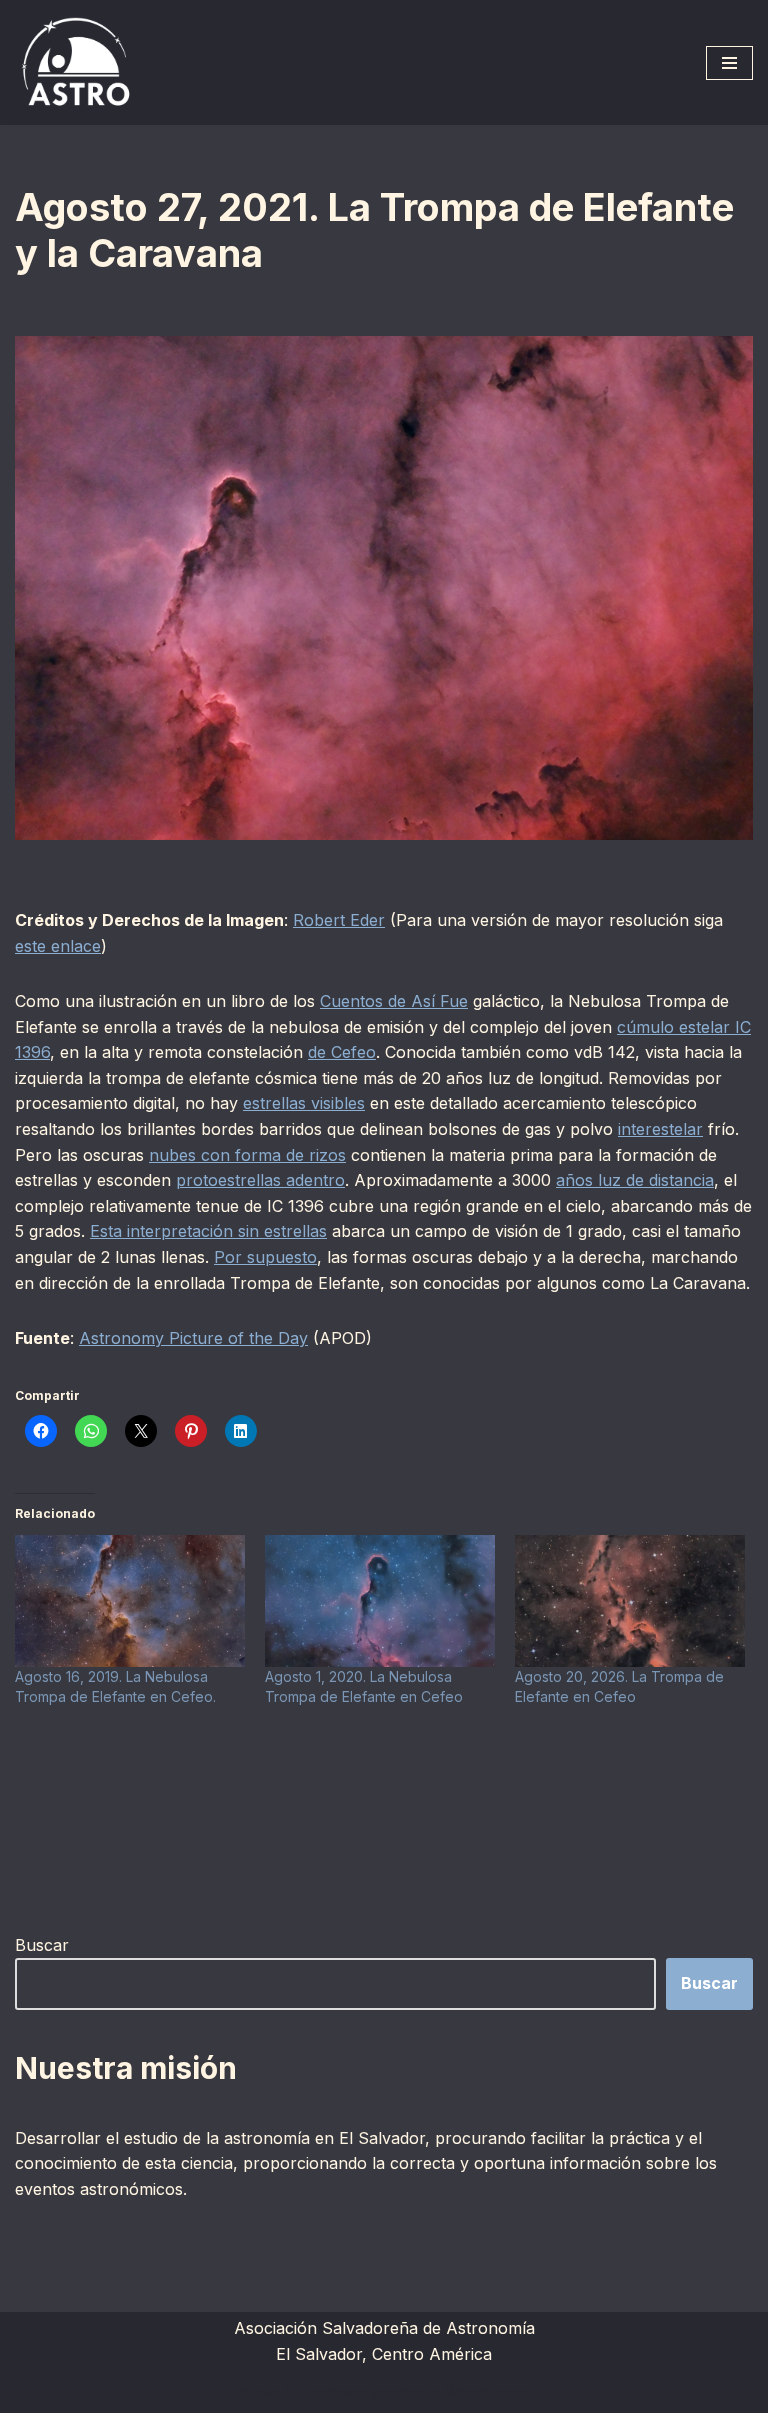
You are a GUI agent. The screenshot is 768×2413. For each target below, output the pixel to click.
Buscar (42, 1945)
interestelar (660, 1129)
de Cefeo (342, 1052)
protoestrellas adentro (260, 1180)
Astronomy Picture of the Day (193, 1338)
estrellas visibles (304, 1103)
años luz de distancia (635, 1180)
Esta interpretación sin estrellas (208, 1231)
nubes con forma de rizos (247, 1155)
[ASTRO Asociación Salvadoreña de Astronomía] (75, 62)
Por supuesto (265, 1257)
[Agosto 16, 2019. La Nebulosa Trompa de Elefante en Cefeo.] (130, 1601)
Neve (261, 2392)
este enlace (58, 946)
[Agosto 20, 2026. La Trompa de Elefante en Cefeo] (630, 1601)
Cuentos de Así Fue (394, 1001)
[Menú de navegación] (729, 63)
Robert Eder (339, 920)
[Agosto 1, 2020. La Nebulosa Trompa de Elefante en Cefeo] (380, 1601)
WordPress (486, 2392)
